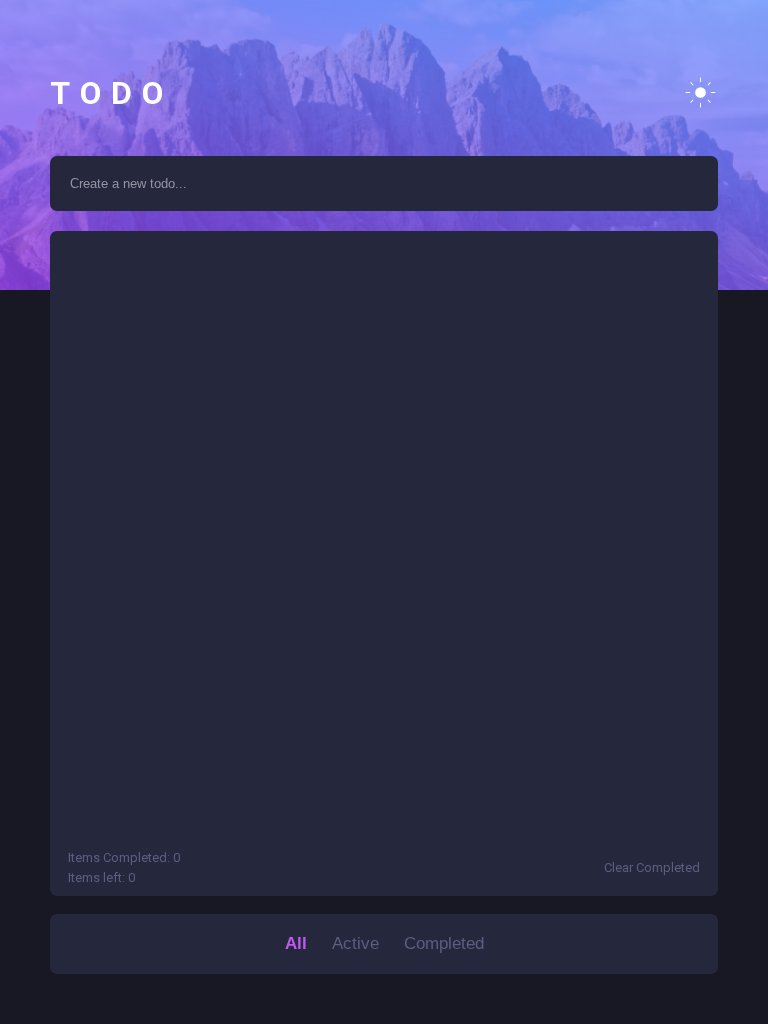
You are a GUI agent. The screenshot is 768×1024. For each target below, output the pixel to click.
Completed (444, 943)
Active (355, 943)
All (296, 943)
